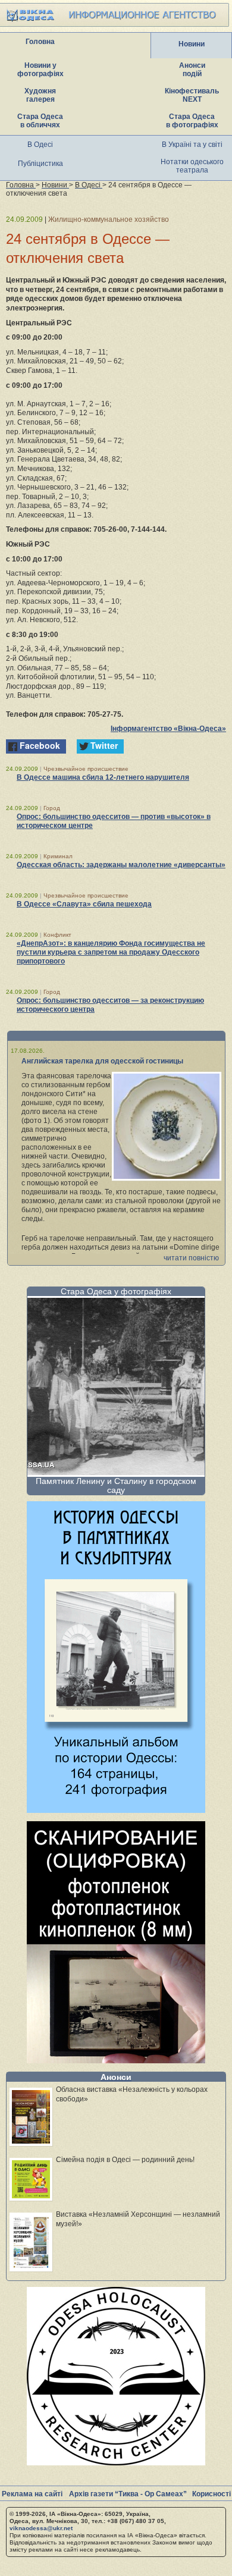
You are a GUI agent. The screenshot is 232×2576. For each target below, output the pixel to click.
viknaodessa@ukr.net (41, 2528)
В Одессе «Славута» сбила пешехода (84, 904)
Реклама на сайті (32, 2494)
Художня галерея (40, 95)
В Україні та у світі (192, 145)
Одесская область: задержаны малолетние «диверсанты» (121, 865)
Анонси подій (192, 70)
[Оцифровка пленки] (116, 2060)
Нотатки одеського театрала (192, 166)
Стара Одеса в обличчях (40, 121)
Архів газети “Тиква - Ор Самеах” (128, 2494)
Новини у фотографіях (40, 70)
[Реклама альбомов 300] (116, 1810)
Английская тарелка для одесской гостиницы (102, 1061)
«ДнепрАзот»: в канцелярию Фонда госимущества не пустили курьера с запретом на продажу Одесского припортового (111, 952)
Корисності (211, 2494)
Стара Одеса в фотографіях (192, 121)
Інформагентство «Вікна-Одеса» (168, 729)
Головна (40, 42)
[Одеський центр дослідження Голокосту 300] (116, 2462)
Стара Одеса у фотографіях (116, 1291)
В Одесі (40, 145)
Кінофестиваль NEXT (192, 95)
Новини (192, 44)
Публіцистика (40, 164)
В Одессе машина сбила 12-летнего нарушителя (103, 777)
